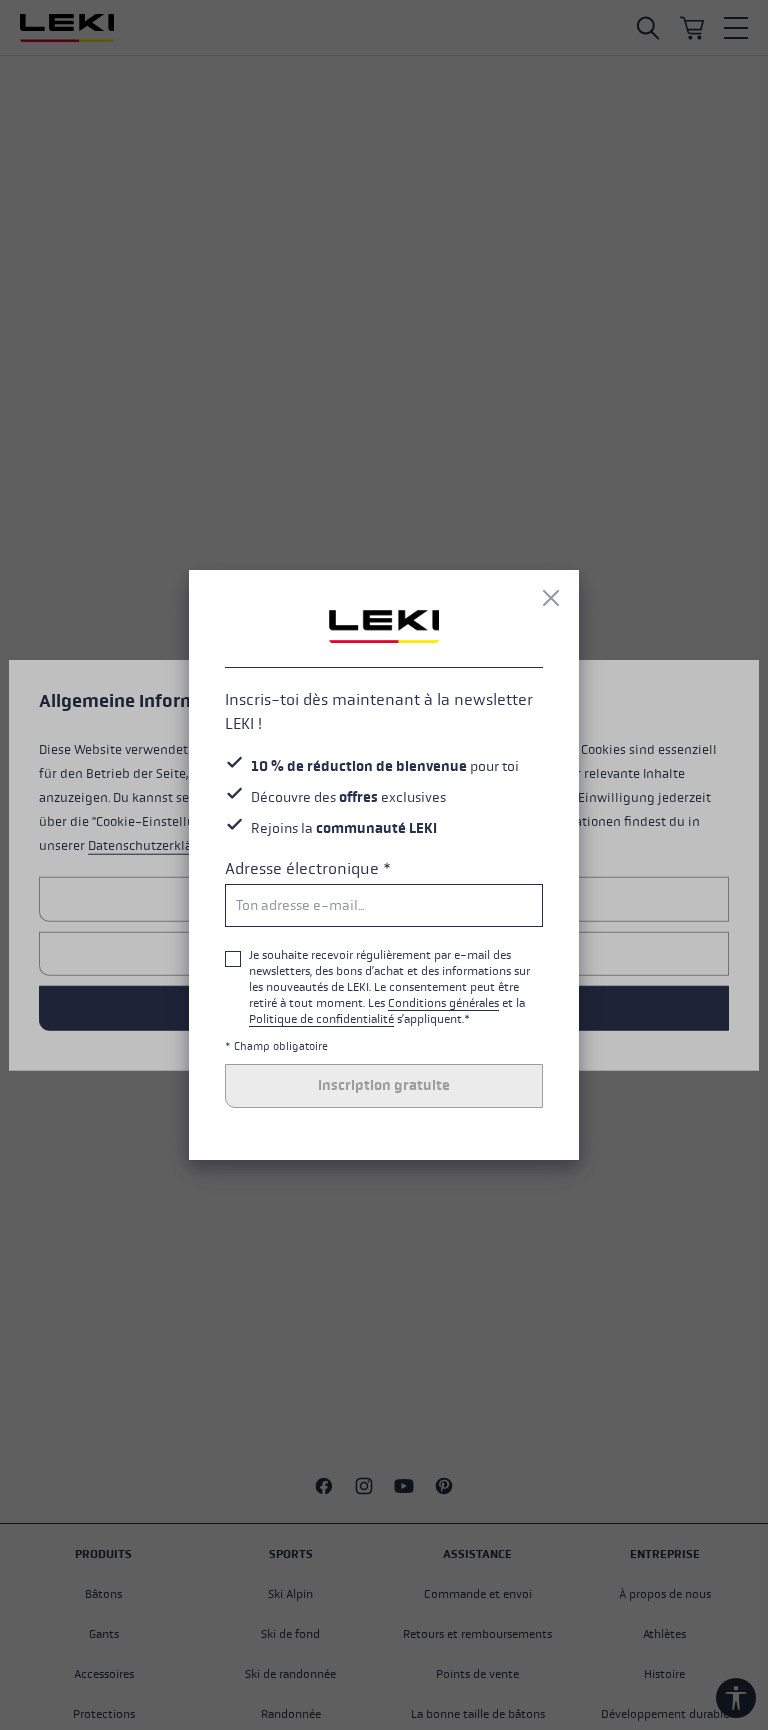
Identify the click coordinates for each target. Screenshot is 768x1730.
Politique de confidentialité (321, 1019)
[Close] (551, 598)
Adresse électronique (308, 868)
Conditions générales (443, 1003)
